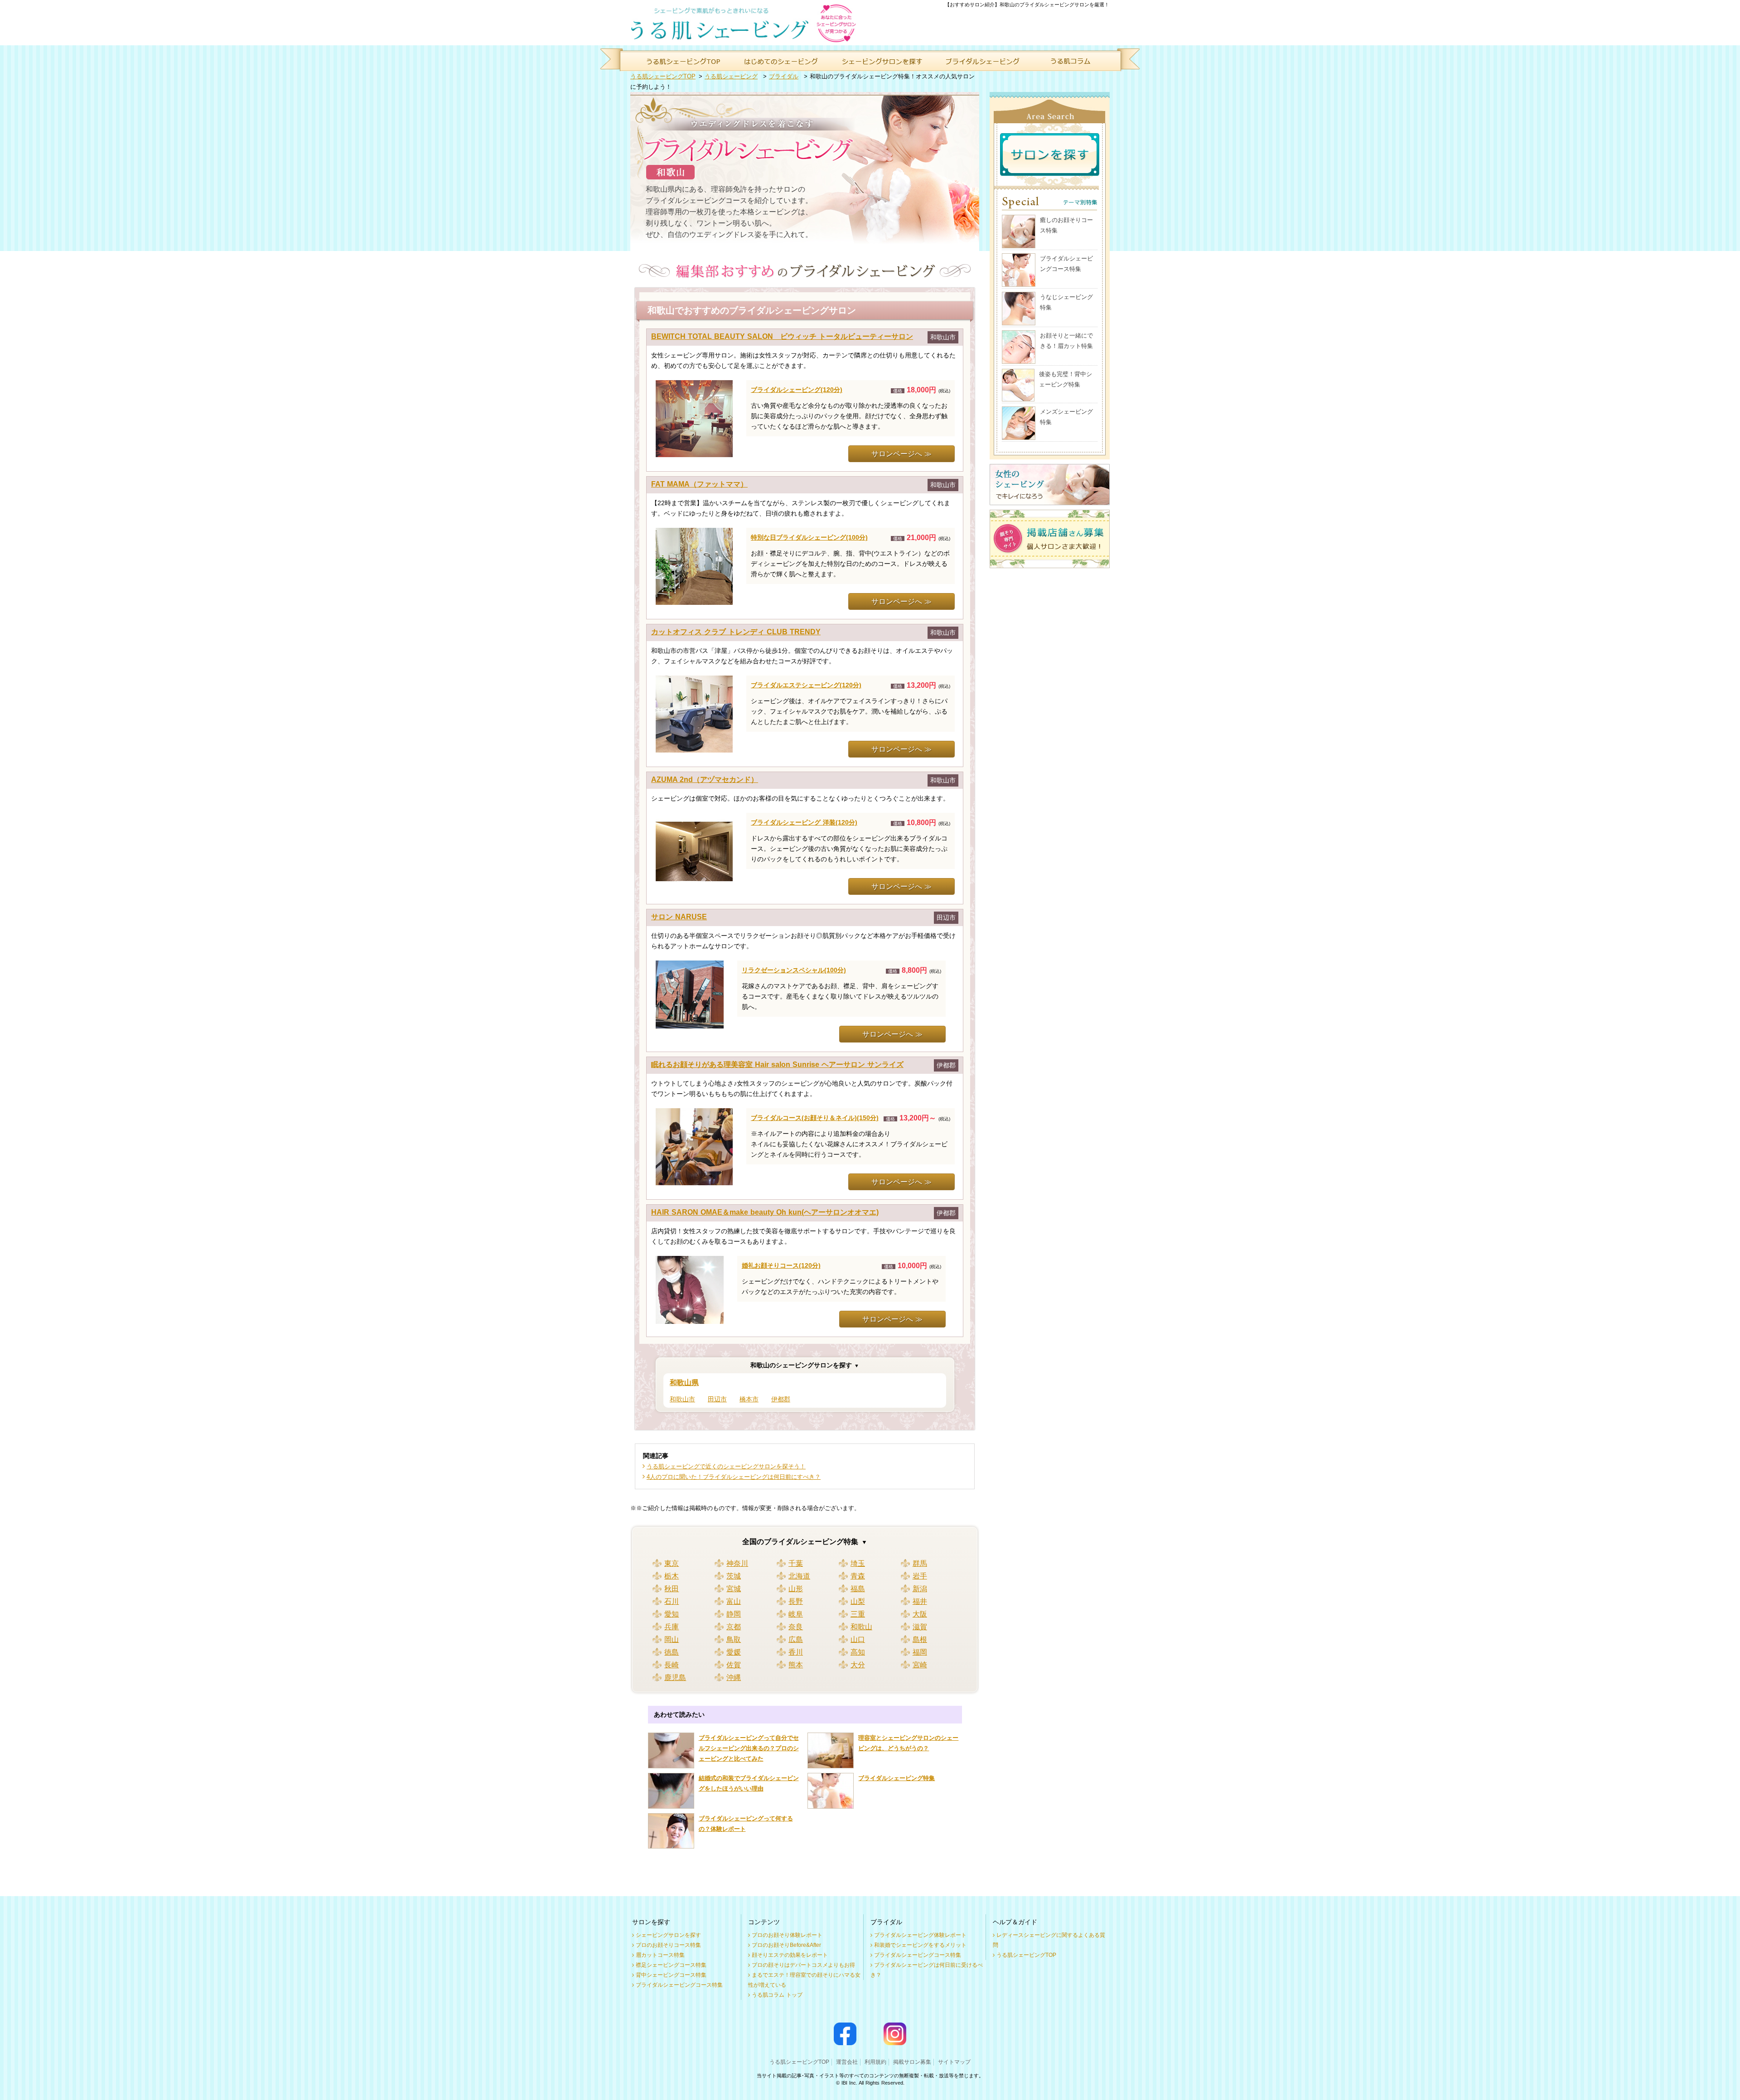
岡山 (672, 1639)
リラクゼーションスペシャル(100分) (794, 970)
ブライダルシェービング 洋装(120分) (804, 822)
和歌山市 (682, 1399)
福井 (920, 1601)
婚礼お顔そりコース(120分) (781, 1265)
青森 (858, 1576)
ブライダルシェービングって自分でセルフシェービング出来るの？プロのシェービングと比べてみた (749, 1748)
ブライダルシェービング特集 (897, 1778)
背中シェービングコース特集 (671, 1975)
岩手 (920, 1576)
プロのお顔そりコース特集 (668, 1945)
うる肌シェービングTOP (663, 76)
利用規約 (875, 2062)
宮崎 (920, 1665)
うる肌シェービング (731, 76)
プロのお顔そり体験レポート (787, 1935)
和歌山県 (684, 1383)
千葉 (796, 1563)
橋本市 (749, 1399)
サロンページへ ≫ (901, 454)
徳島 (672, 1652)
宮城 (734, 1589)
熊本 (796, 1665)
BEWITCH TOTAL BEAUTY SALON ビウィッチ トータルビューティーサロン (782, 336)
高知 (858, 1652)
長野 (796, 1601)
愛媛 (734, 1652)
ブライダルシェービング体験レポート (920, 1935)
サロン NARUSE (679, 917)
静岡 (734, 1614)
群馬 (920, 1563)
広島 (796, 1639)
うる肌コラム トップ (777, 1995)
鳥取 (734, 1639)
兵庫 (672, 1627)
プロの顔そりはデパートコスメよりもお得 (803, 1965)
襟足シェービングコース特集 (671, 1965)
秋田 (672, 1589)
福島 (858, 1589)
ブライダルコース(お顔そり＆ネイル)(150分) (815, 1118)
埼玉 (858, 1563)
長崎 (672, 1665)
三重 (858, 1614)
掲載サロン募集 (912, 2062)
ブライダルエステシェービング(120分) (806, 685)
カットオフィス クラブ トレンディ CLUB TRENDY (736, 632)
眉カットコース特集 (660, 1955)
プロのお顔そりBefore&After (786, 1945)
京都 (734, 1627)
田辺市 (717, 1399)
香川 (796, 1652)
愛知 (672, 1614)
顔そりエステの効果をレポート (790, 1955)
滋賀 (920, 1627)
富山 (734, 1601)
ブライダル (784, 76)
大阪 (920, 1614)
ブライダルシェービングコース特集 (679, 1985)
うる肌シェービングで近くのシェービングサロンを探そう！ (726, 1466)
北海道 (799, 1576)
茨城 (734, 1576)
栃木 (672, 1576)
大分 (858, 1665)
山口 (858, 1639)
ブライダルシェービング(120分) (797, 390)
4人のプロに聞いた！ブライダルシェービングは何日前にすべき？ (734, 1477)
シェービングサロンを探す (668, 1935)
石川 (672, 1601)
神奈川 (737, 1563)
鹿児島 (675, 1678)
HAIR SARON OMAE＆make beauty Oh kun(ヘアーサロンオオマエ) (765, 1212)
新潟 (920, 1589)
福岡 (920, 1652)
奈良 (796, 1627)
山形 (796, 1589)
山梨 (858, 1601)
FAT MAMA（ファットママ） (699, 484)
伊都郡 (781, 1399)
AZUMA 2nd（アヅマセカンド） (705, 780)
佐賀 (734, 1665)
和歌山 (861, 1627)
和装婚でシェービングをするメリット (920, 1945)
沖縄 (734, 1678)
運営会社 (847, 2062)
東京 (672, 1563)
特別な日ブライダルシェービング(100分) (809, 537)
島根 (920, 1639)
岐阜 (796, 1614)
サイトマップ (954, 2062)
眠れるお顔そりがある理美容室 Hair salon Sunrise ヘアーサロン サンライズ (777, 1064)
